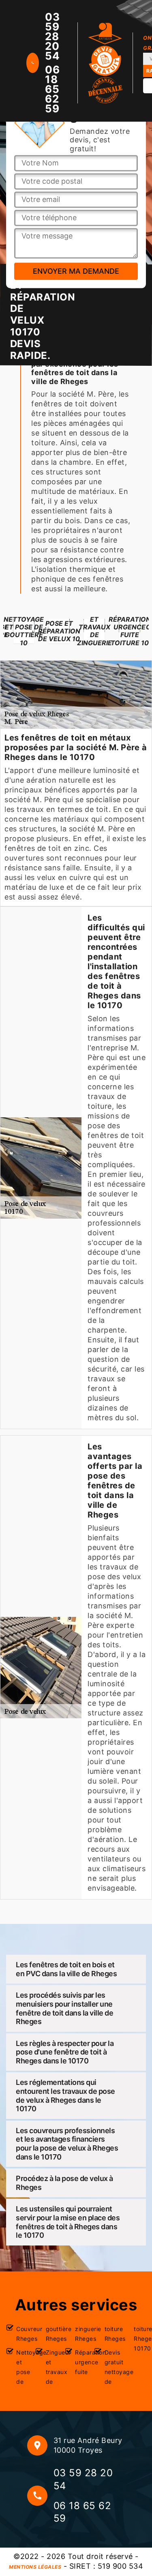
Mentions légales (35, 2567)
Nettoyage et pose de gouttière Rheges (37, 2355)
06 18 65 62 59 (52, 89)
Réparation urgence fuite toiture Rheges (96, 2350)
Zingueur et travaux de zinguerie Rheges (66, 2355)
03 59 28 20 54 (52, 36)
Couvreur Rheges (22, 2334)
